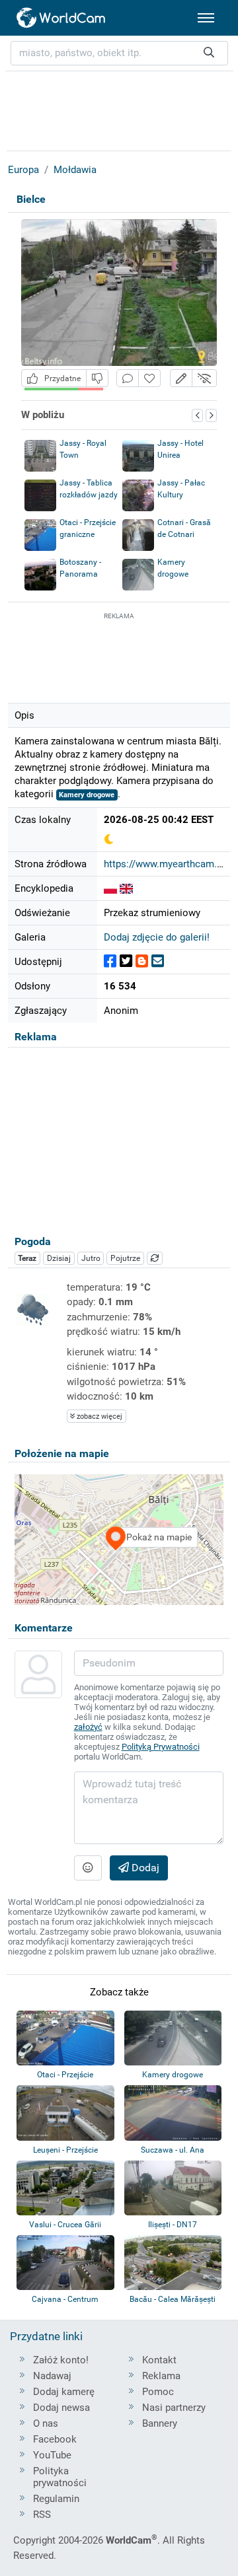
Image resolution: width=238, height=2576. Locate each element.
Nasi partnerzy (174, 2408)
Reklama (161, 2376)
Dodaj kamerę (64, 2392)
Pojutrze (125, 1258)
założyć (88, 1727)
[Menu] (206, 18)
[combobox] (119, 53)
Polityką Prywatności (161, 1747)
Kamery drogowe (87, 795)
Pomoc (158, 2392)
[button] (181, 378)
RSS (42, 2515)
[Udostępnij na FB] (110, 961)
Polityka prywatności (60, 2477)
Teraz (27, 1258)
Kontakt (159, 2360)
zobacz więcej (99, 1416)
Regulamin (56, 2499)
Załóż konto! (61, 2360)
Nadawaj (52, 2376)
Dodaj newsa (61, 2408)
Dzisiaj (59, 1258)
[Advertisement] (119, 656)
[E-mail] (158, 961)
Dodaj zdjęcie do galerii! (157, 937)
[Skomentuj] (128, 378)
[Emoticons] (88, 1868)
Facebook (55, 2439)
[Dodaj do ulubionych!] (149, 378)
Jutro (91, 1258)
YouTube (52, 2455)
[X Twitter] (126, 961)
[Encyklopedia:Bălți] (126, 888)
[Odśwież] (155, 1258)
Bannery (160, 2423)
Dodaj (144, 1868)
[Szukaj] (209, 53)
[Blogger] (142, 961)
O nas (46, 2423)
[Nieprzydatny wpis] (97, 378)
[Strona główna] (61, 18)
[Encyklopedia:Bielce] (110, 888)
